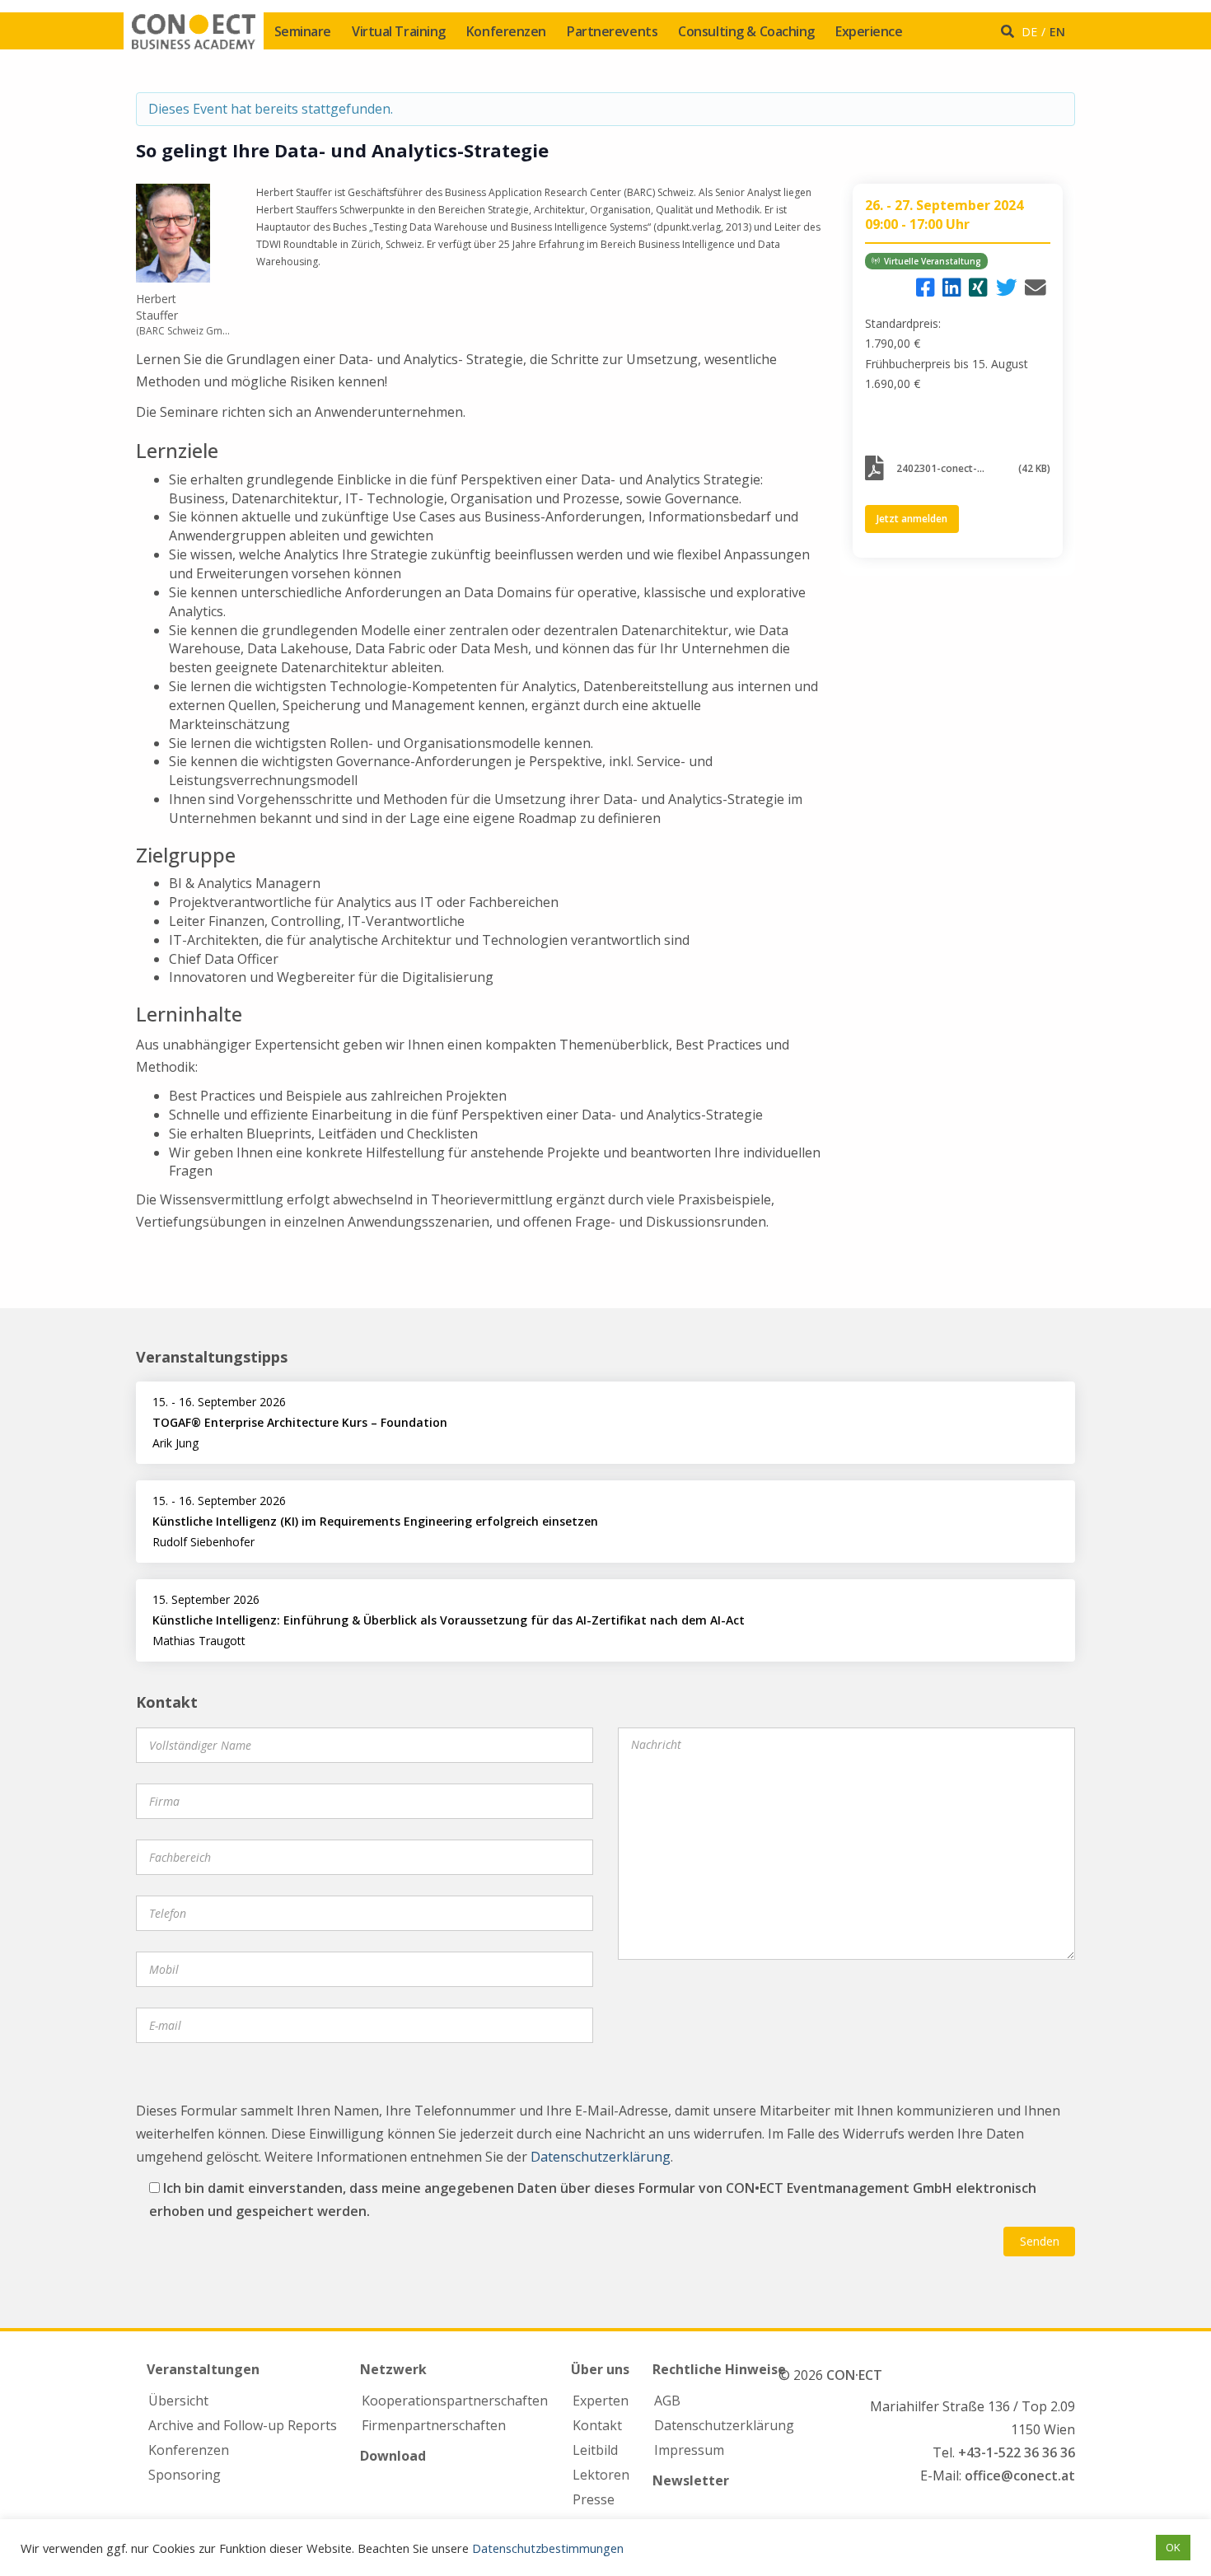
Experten (601, 2401)
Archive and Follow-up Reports (243, 2425)
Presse (594, 2499)
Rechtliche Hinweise (719, 2369)
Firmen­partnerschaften (434, 2425)
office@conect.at (1020, 2475)
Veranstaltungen (203, 2369)
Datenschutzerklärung (601, 2157)
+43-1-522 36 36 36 (1017, 2452)
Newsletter (691, 2480)
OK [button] (1173, 2547)
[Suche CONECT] (1010, 31)
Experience (869, 31)
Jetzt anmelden (912, 519)
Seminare (303, 31)
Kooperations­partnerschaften (455, 2401)
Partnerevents (612, 31)
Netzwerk (393, 2369)
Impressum (689, 2450)
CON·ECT (854, 2375)
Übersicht (178, 2401)
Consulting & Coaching (746, 31)
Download (393, 2456)
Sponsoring (185, 2475)
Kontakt (597, 2425)
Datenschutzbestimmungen (548, 2548)
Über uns (600, 2369)
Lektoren (601, 2475)
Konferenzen (506, 31)
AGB (667, 2401)
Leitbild (595, 2450)
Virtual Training (399, 31)
